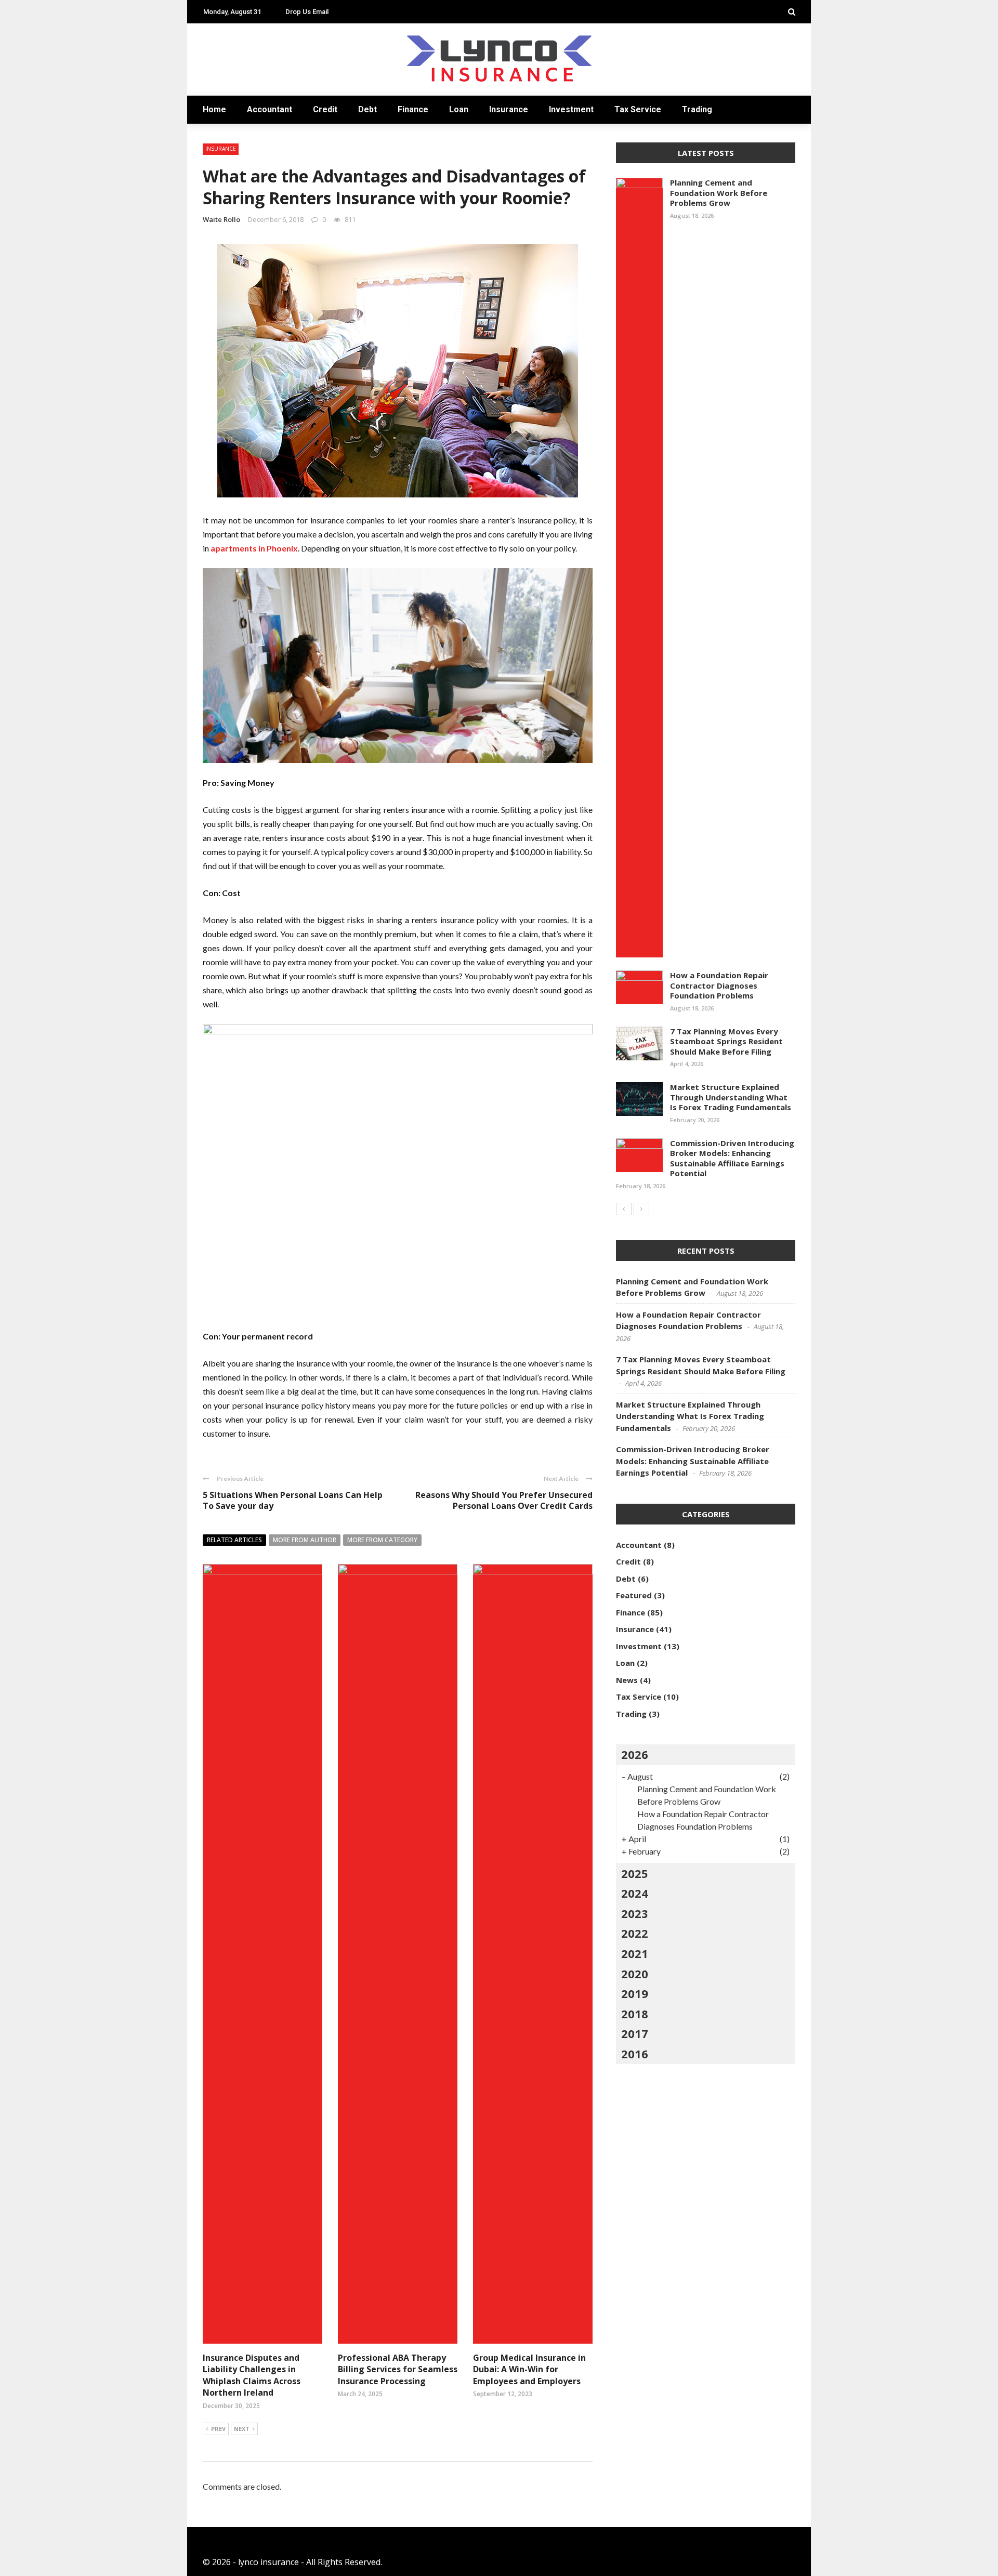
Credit (325, 109)
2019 (635, 1993)
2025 (635, 1873)
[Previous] (624, 1209)
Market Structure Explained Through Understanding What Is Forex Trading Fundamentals (731, 1097)
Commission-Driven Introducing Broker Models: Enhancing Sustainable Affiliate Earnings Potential (732, 1158)
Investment (230, 203)
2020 (635, 1974)
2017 (635, 2033)
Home (216, 58)
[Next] (641, 1209)
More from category (382, 1540)
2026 (635, 1754)
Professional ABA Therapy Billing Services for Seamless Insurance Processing (398, 2369)
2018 (635, 2014)
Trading (222, 245)
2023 (635, 1913)
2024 (635, 1893)
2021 (635, 1953)
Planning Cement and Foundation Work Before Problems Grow (719, 193)
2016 (635, 2054)
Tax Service (228, 224)
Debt (367, 109)
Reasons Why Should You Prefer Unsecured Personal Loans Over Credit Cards (504, 1500)
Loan (214, 162)
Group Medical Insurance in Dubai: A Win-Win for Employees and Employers (529, 2369)
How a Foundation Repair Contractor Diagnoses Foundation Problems (719, 985)
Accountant (233, 79)
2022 (635, 1933)
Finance (221, 141)
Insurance (227, 183)
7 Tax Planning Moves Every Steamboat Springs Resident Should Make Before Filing (726, 1041)
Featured (634, 1595)
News (627, 1680)
